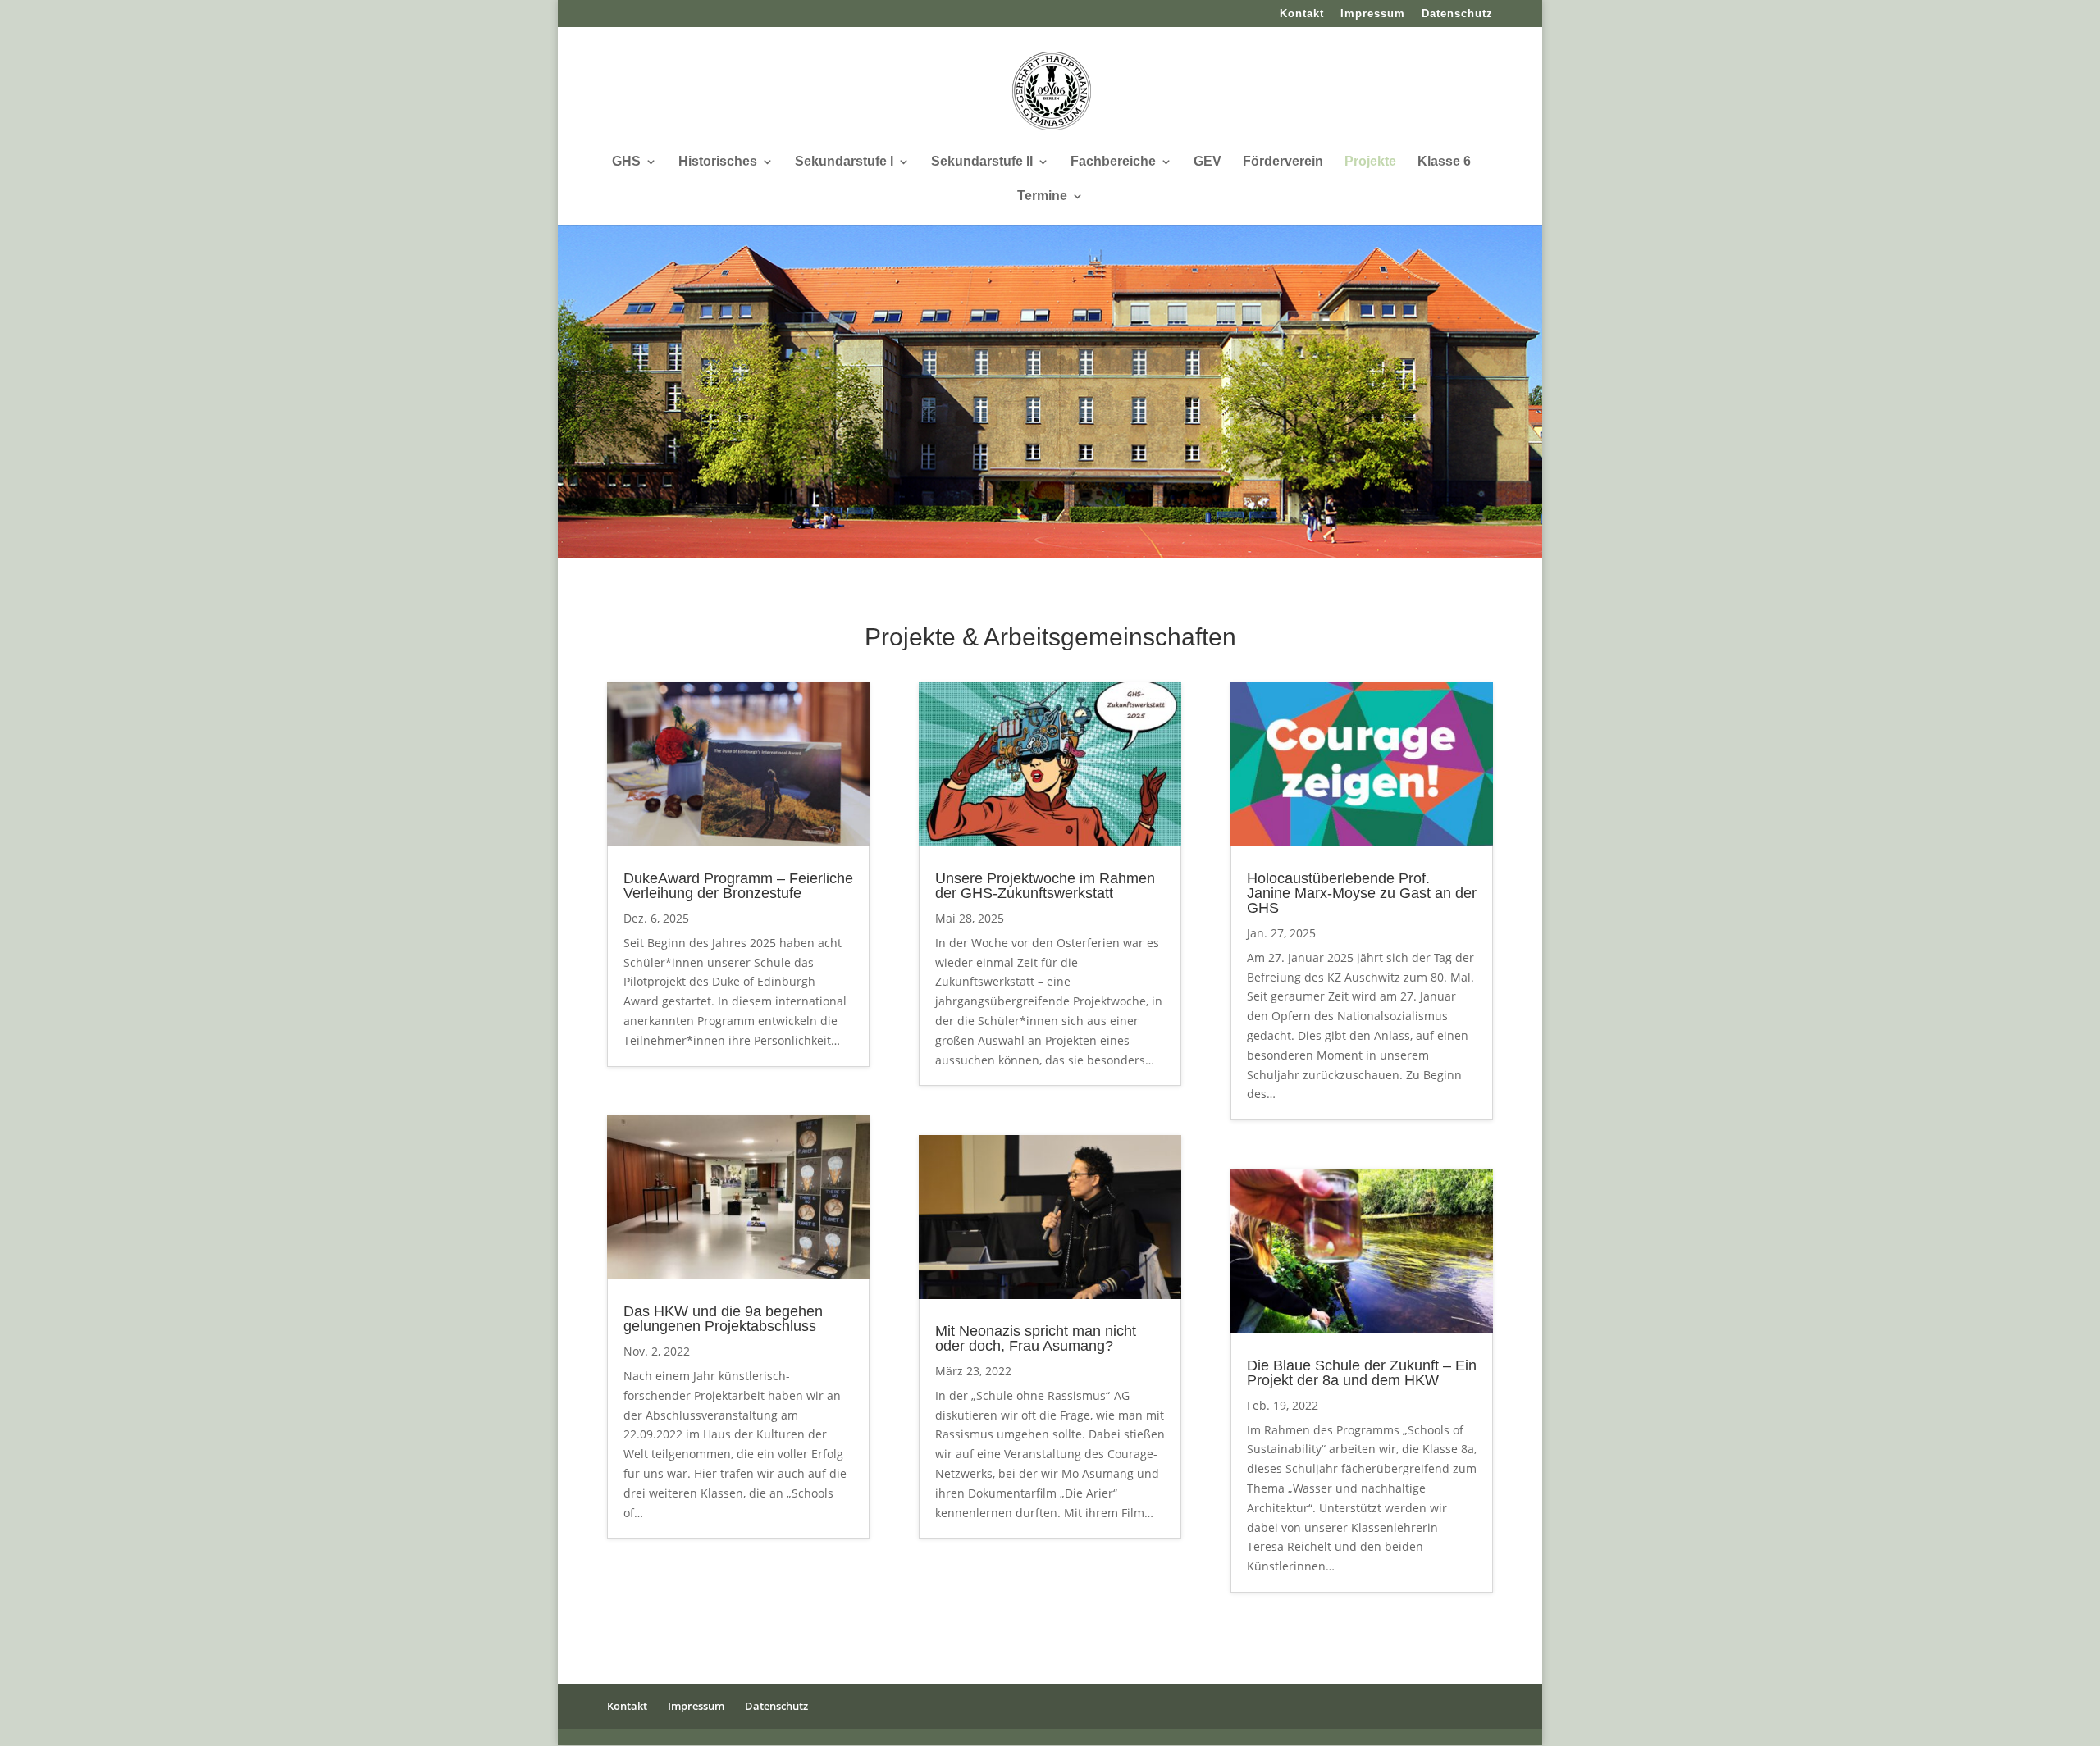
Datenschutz (1457, 14)
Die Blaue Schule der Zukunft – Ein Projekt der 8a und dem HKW (1362, 1373)
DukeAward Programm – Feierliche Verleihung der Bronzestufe (738, 886)
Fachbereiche (1113, 162)
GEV (1207, 162)
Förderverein (1283, 162)
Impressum (1373, 14)
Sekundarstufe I (844, 162)
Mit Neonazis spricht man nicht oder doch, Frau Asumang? (1036, 1338)
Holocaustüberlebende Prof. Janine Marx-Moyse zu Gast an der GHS (1362, 893)
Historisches (718, 162)
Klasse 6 (1444, 162)
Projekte (1370, 162)
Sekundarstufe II (982, 162)
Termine (1042, 196)
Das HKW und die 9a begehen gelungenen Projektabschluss (723, 1319)
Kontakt (1302, 14)
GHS (626, 162)
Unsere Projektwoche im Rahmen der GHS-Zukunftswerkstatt (1045, 886)
